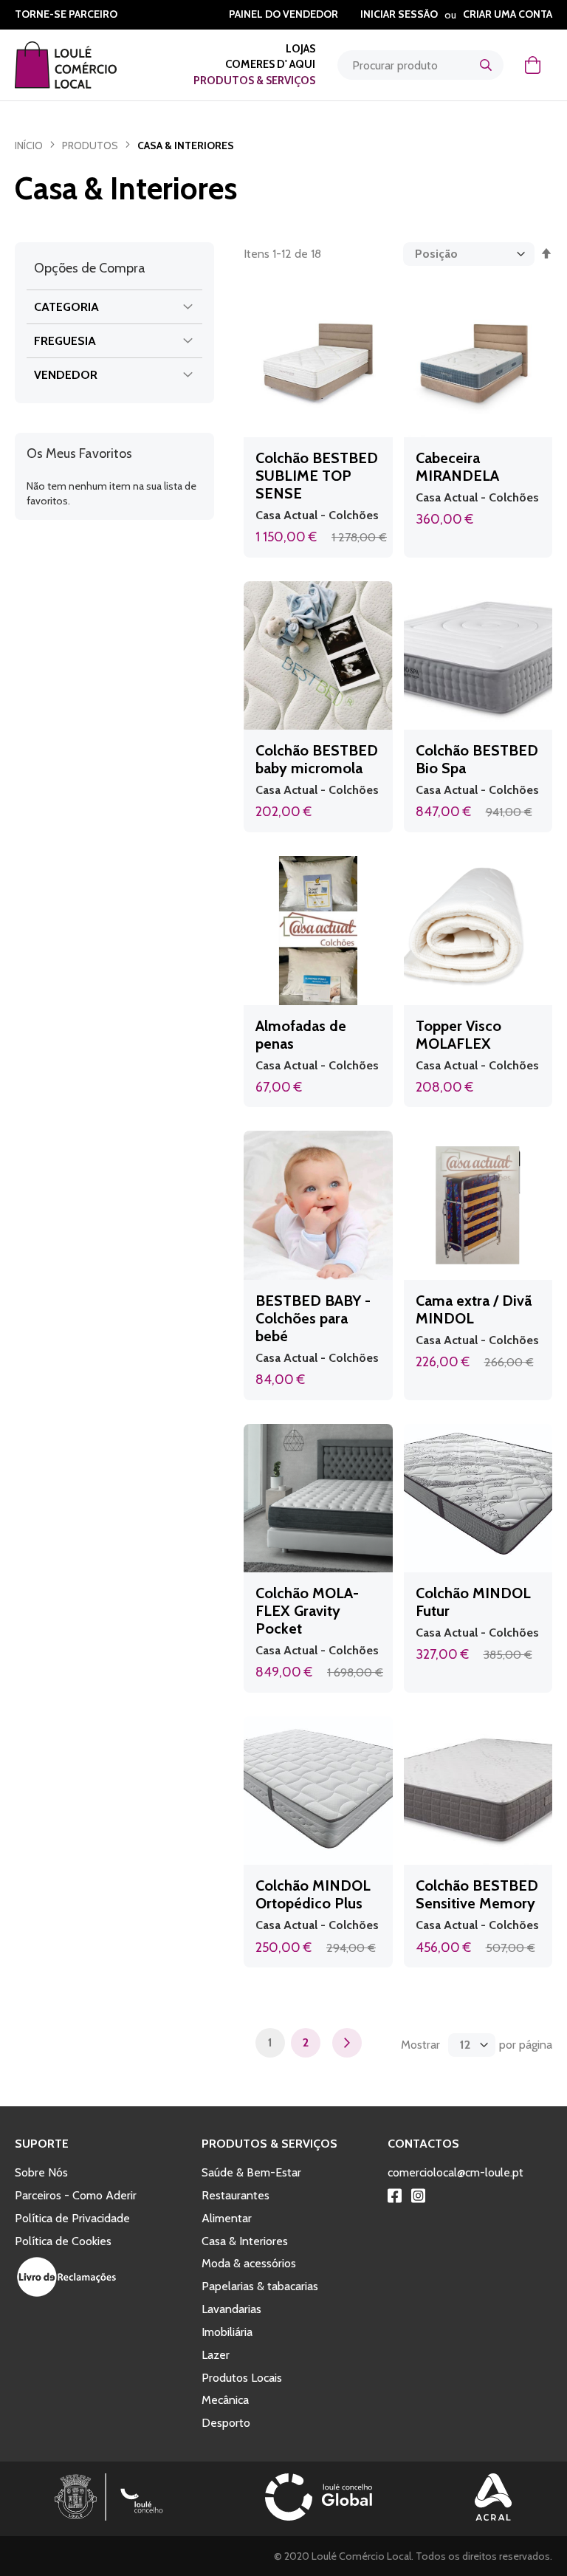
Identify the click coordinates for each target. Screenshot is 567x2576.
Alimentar (227, 2218)
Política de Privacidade (72, 2218)
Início (29, 145)
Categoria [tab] (66, 307)
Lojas (300, 49)
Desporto (226, 2423)
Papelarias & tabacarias (260, 2286)
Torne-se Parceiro (66, 14)
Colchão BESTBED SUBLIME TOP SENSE (317, 476)
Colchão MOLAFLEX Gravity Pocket (307, 1611)
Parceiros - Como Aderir (76, 2195)
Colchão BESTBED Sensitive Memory (477, 1894)
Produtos (90, 145)
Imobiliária (227, 2332)
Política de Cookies (63, 2241)
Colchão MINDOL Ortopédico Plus (313, 1894)
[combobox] (420, 65)
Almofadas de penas (301, 1035)
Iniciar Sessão (399, 14)
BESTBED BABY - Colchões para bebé (313, 1318)
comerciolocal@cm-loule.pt (456, 2172)
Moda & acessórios (249, 2263)
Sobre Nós (41, 2172)
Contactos (423, 2144)
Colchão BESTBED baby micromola (317, 759)
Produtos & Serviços (254, 80)
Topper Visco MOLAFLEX (458, 1035)
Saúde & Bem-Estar (251, 2172)
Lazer (216, 2355)
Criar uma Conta (508, 14)
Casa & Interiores (245, 2241)
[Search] (486, 65)
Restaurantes (236, 2195)
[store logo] (85, 65)
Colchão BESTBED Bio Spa (477, 759)
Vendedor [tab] (66, 375)
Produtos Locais (242, 2378)
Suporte (42, 2144)
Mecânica (225, 2400)
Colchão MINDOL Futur (473, 1602)
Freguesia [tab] (65, 341)
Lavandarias (231, 2309)
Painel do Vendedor (283, 14)
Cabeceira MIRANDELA (457, 467)
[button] (375, 423)
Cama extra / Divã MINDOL (474, 1309)
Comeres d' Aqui (270, 64)
